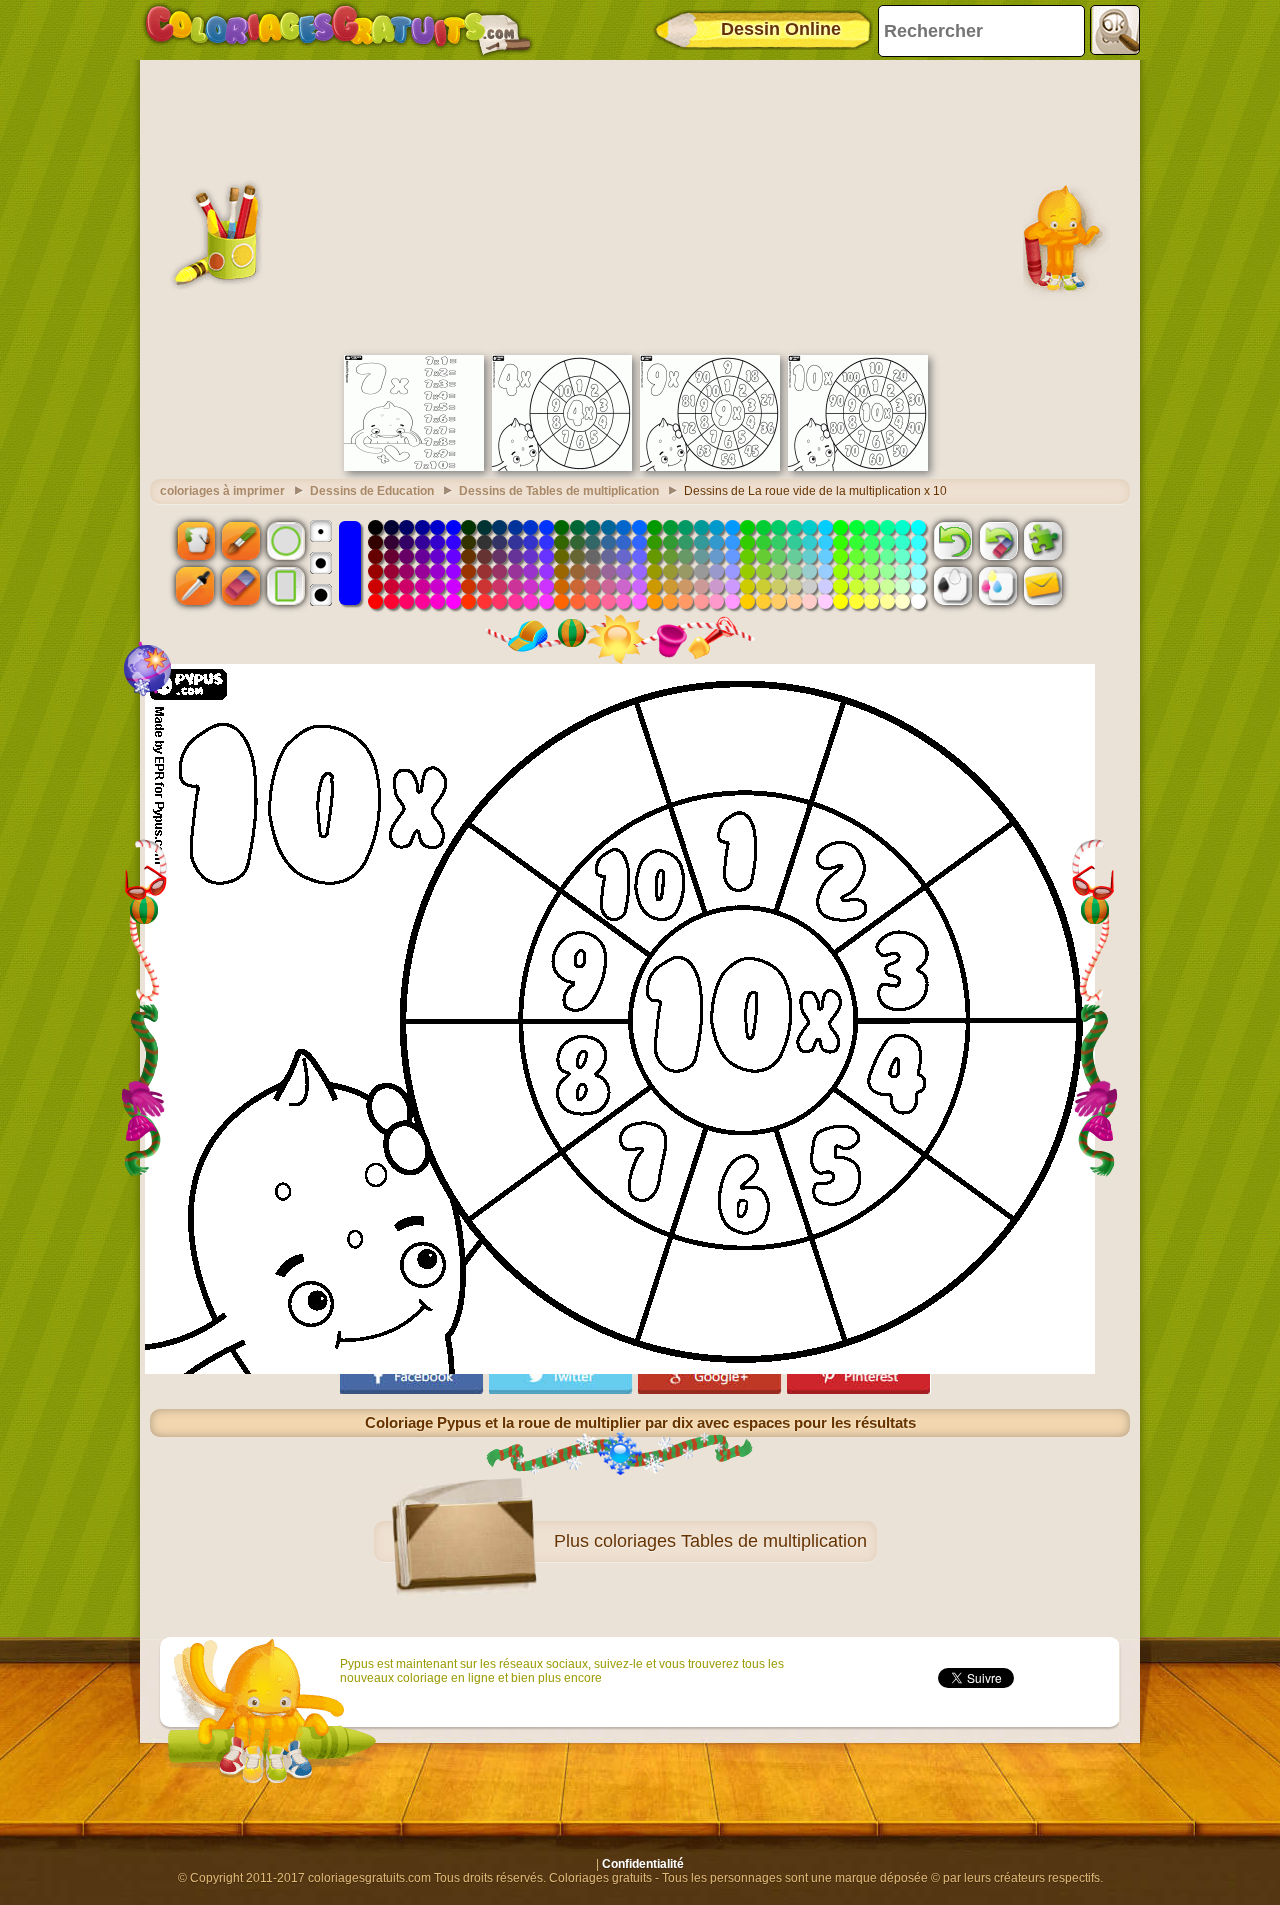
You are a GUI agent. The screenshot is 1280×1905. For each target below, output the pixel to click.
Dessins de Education (372, 491)
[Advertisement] (640, 205)
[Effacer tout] (998, 540)
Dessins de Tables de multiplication (559, 491)
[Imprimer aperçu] (953, 586)
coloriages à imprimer (222, 491)
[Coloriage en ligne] (338, 30)
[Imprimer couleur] (998, 586)
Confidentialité (643, 1864)
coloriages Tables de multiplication (730, 1541)
